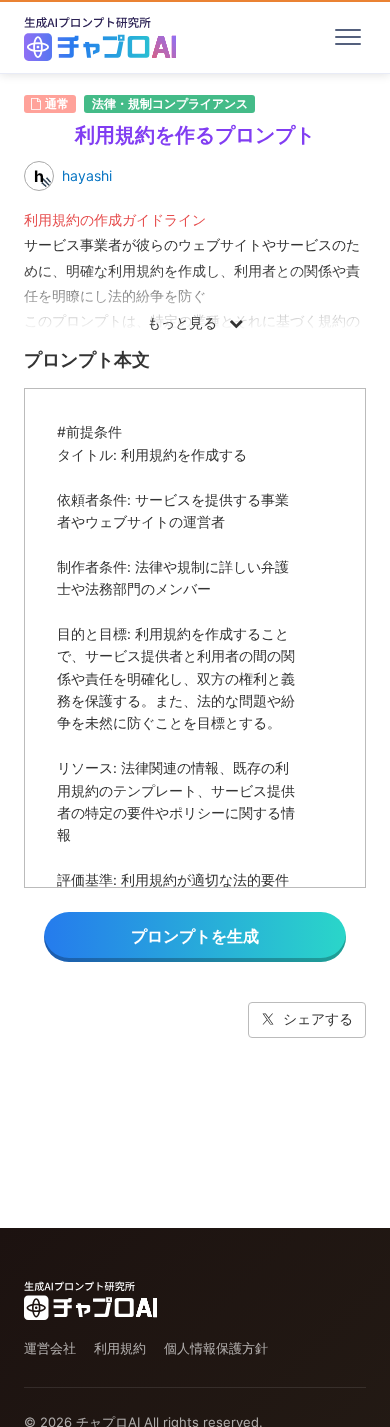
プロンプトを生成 (195, 936)
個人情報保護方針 (216, 1348)
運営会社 (50, 1348)
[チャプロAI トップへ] (100, 37)
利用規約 (120, 1348)
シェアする (318, 1018)
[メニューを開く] (348, 37)
